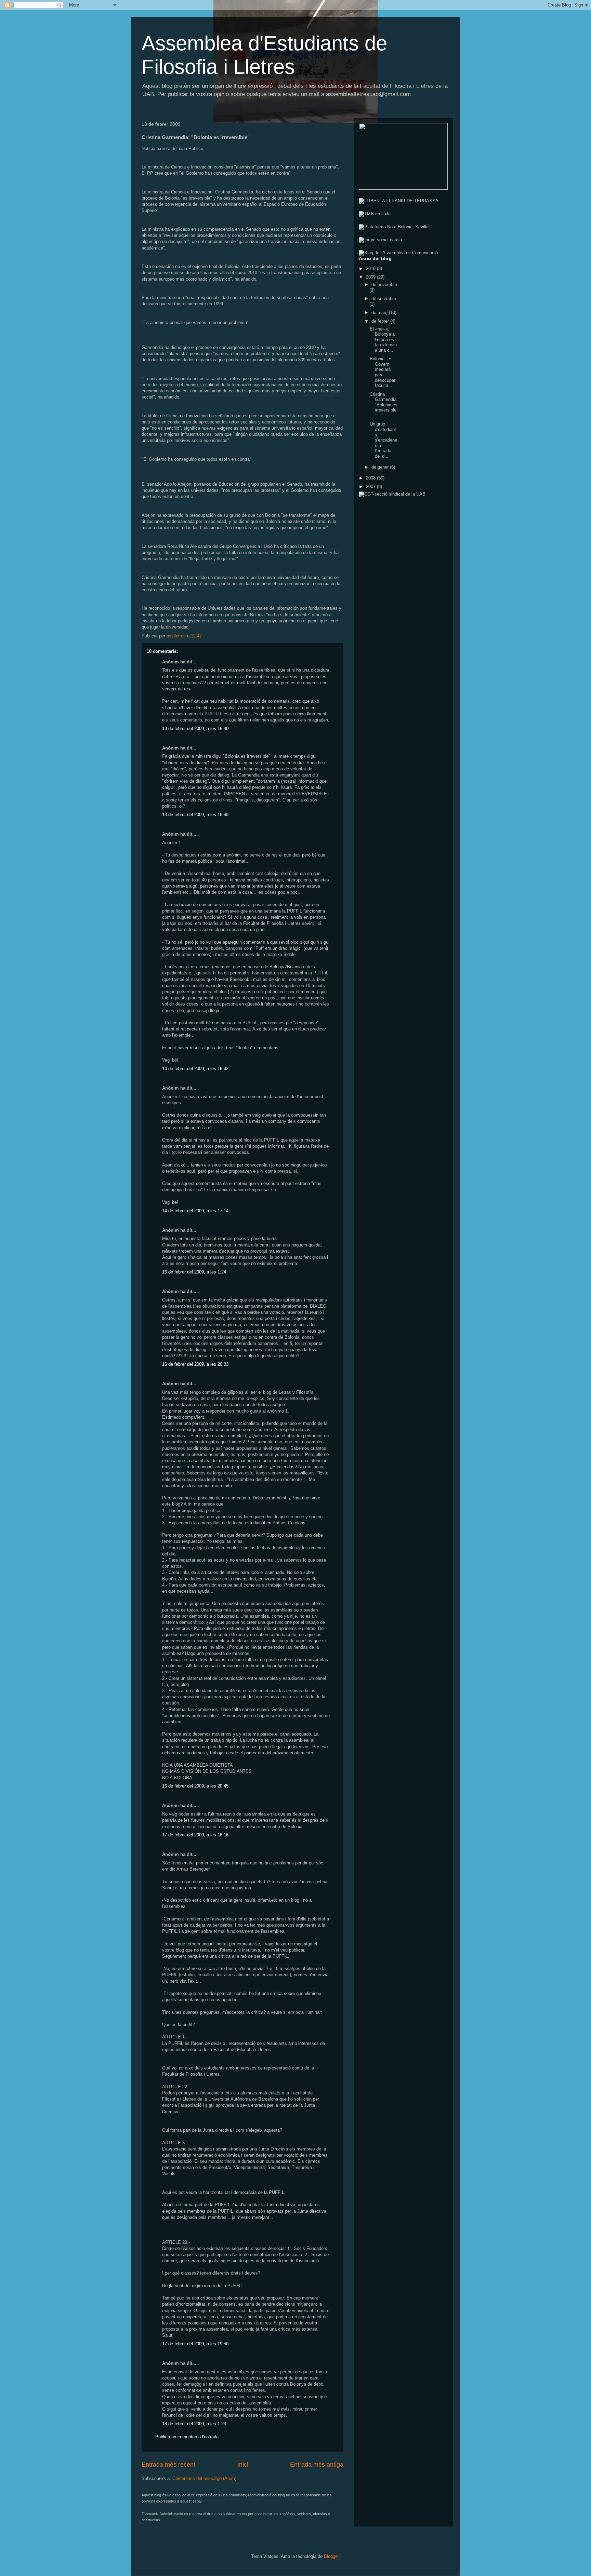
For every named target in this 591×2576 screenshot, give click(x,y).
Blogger (331, 2556)
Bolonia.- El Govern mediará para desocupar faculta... (383, 372)
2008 (371, 478)
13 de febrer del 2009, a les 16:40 (195, 729)
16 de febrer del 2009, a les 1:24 (194, 1272)
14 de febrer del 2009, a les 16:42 (195, 1069)
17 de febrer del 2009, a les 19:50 (195, 2344)
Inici (243, 2465)
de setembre (384, 299)
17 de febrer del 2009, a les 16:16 (195, 1835)
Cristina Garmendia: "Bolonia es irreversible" (384, 405)
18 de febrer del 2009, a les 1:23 (194, 2424)
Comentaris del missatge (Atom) (204, 2478)
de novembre (384, 285)
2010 (371, 268)
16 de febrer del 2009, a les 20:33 (195, 1364)
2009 (371, 277)
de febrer (381, 321)
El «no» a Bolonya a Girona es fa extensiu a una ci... (383, 340)
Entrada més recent (168, 2465)
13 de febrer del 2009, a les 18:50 (195, 815)
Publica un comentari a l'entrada (187, 2437)
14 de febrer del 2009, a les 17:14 (195, 1211)
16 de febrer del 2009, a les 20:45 (195, 1786)
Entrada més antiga (317, 2465)
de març (380, 313)
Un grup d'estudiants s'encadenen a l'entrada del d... (383, 440)
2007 (371, 487)
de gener (381, 467)
